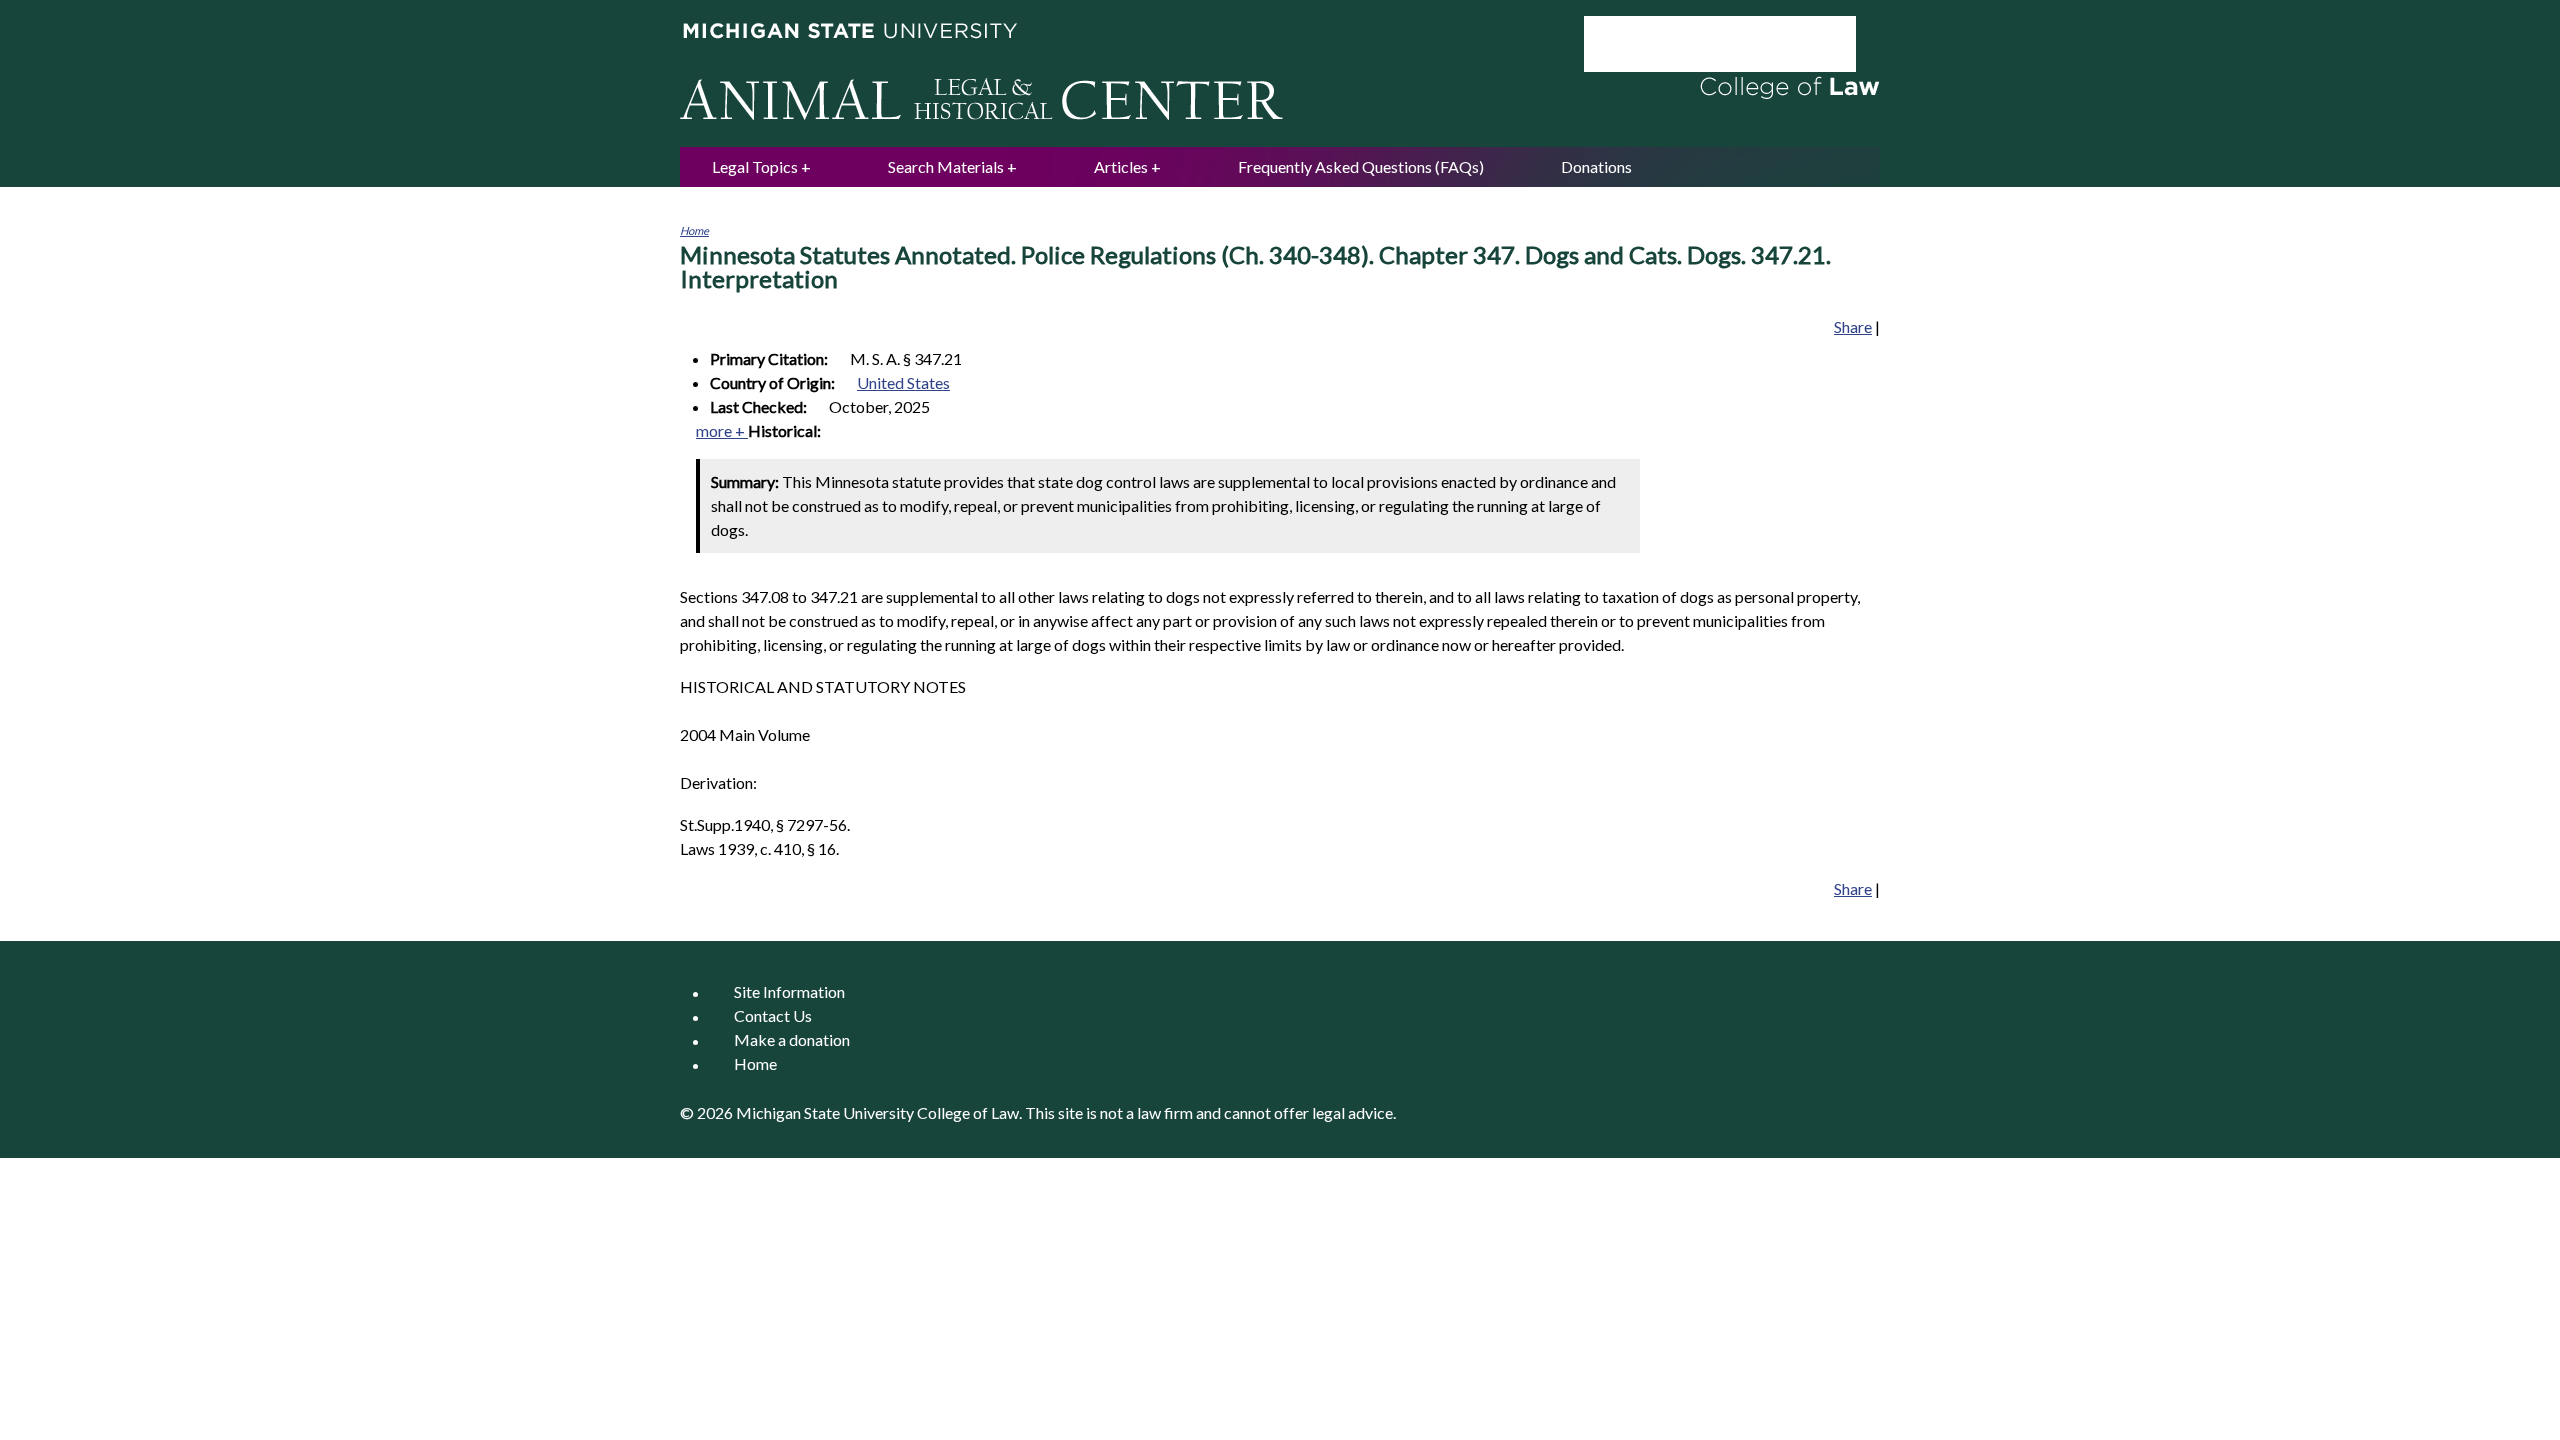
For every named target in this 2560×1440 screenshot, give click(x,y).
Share (1853, 326)
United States (903, 382)
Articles (1121, 166)
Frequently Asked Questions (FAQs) (1361, 166)
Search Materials (946, 166)
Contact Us (773, 1016)
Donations (1596, 166)
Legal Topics (755, 166)
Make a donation (792, 1040)
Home (694, 230)
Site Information (789, 992)
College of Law (968, 1112)
